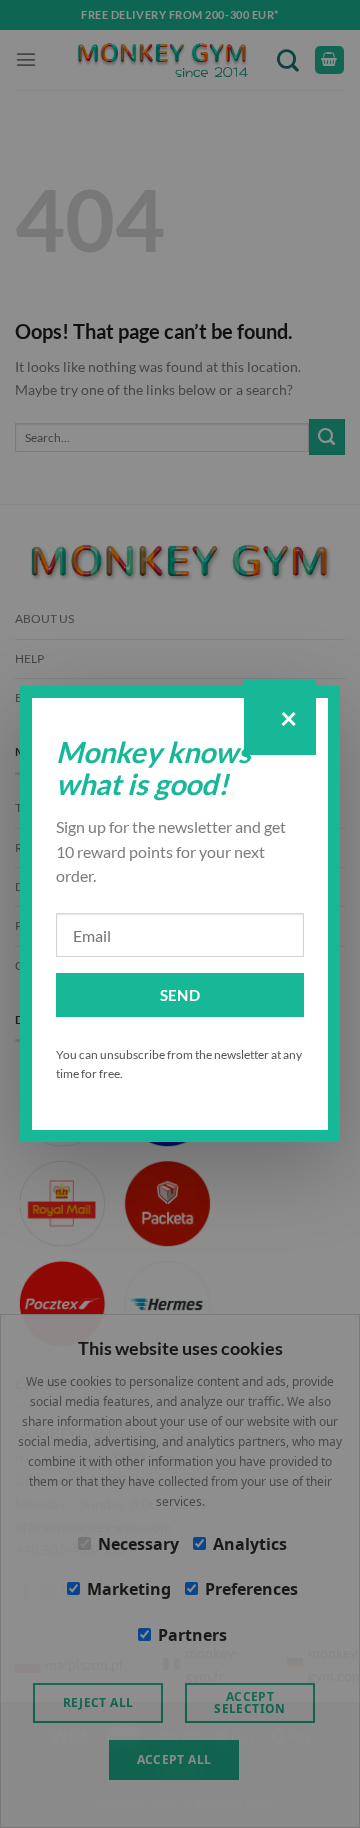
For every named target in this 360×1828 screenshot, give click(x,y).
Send (180, 995)
